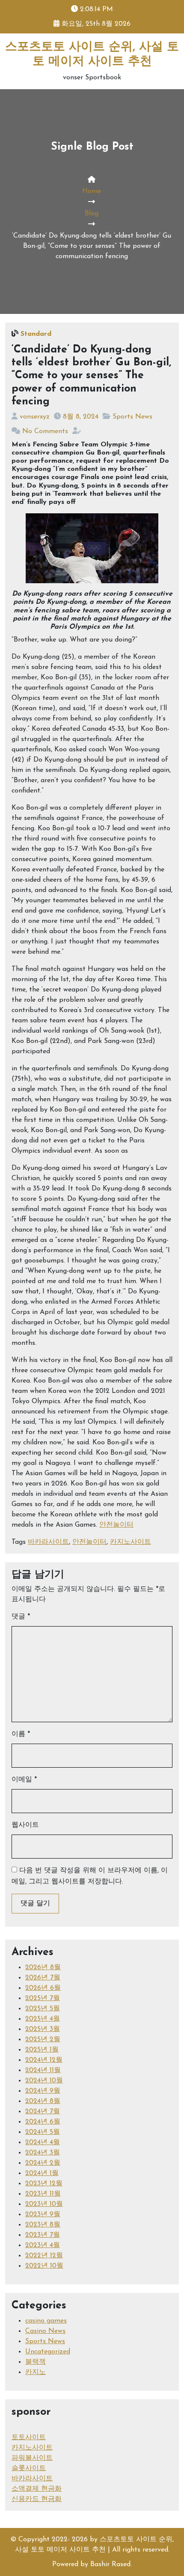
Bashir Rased (110, 2564)
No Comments (45, 431)
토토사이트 (29, 2437)
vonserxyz (35, 417)
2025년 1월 (42, 2050)
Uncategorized (48, 2352)
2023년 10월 (44, 2204)
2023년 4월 (43, 2245)
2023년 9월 (43, 2214)
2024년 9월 (43, 2091)
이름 (21, 1734)
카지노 (36, 2372)
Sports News (132, 417)
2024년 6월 (43, 2122)
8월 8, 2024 (81, 417)
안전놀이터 (116, 1525)
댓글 (21, 1617)
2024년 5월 (43, 2132)
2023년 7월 (43, 2235)
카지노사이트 (131, 1542)
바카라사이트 (48, 1542)
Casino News (45, 2331)
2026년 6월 (43, 1988)
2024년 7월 (43, 2112)
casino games (46, 2321)
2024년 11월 (43, 2070)
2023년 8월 (43, 2225)
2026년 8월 (43, 1967)
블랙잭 (36, 2362)
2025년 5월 (43, 2009)
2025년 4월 (43, 2019)
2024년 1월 (42, 2173)
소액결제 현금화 (37, 2489)
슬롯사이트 (29, 2468)
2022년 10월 (44, 2266)
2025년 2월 (43, 2040)
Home (92, 191)
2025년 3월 (43, 2029)
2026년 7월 (43, 1978)
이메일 (24, 1780)
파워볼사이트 (32, 2458)
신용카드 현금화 (37, 2499)
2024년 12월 (44, 2060)
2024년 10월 (44, 2081)
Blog (92, 214)
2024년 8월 (43, 2101)
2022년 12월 (44, 2256)
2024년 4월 (43, 2142)
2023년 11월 (43, 2194)
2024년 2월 (43, 2163)
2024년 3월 (43, 2153)
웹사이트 (25, 1825)
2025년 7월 (43, 1998)
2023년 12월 (44, 2184)
